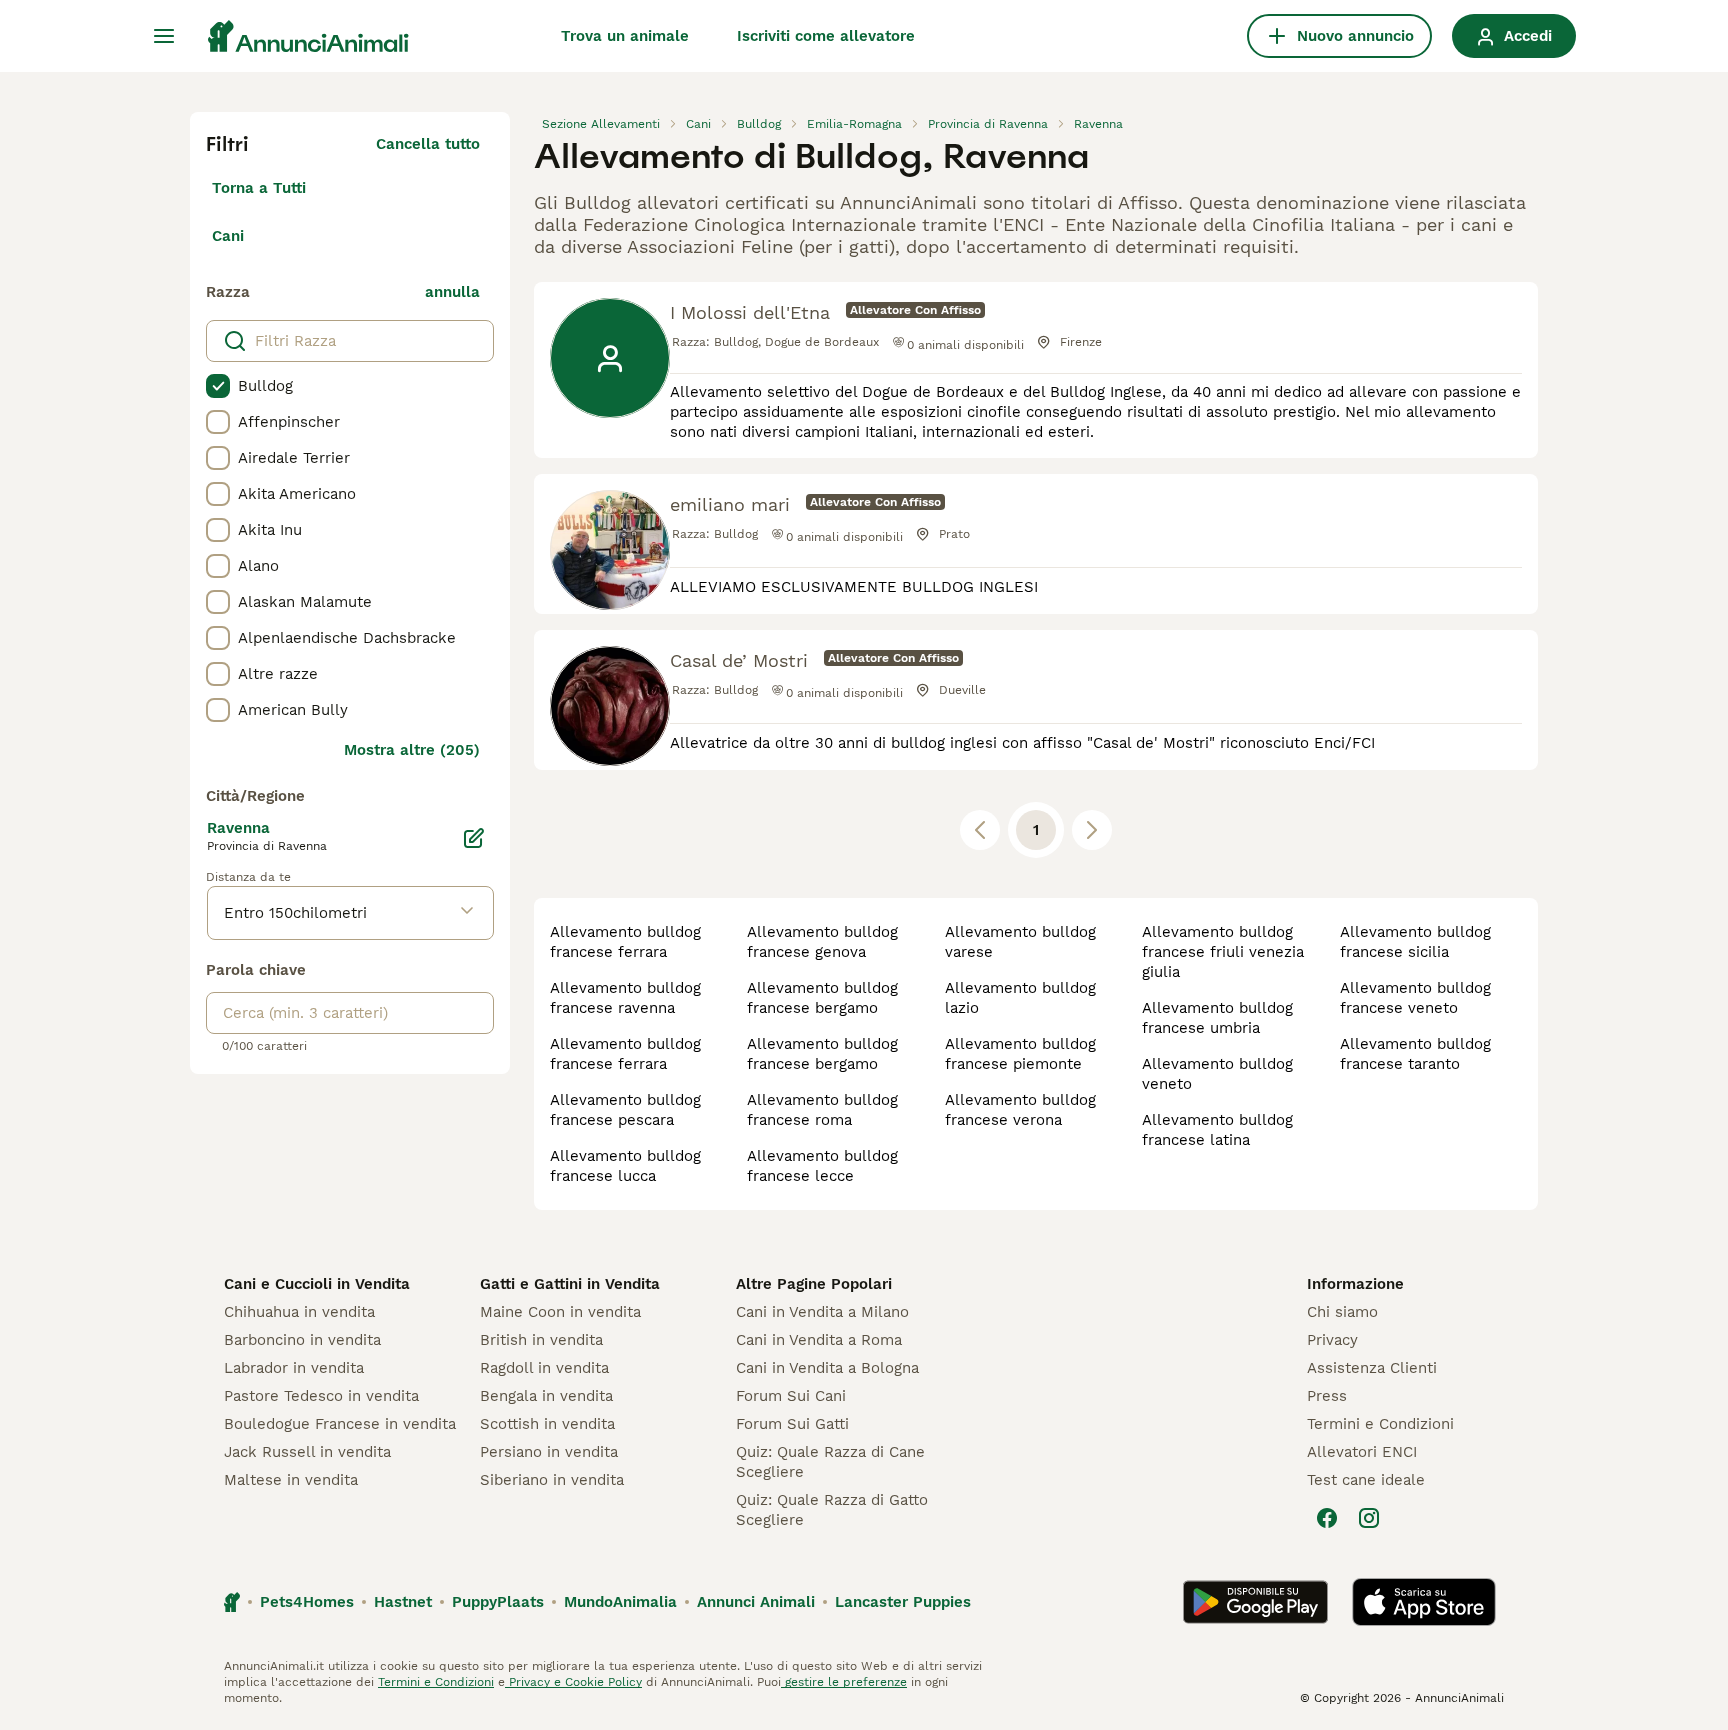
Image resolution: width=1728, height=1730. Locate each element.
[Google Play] (1255, 1602)
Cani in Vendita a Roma (819, 1340)
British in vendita (541, 1340)
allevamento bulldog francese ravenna (625, 998)
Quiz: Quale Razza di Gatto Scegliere (832, 1510)
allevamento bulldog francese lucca (625, 1166)
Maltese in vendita (291, 1480)
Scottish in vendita (547, 1424)
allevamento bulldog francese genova (822, 942)
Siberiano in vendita (552, 1480)
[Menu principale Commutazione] (164, 36)
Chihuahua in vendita (299, 1312)
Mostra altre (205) (412, 750)
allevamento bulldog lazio (1020, 998)
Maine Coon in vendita (560, 1312)
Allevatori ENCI (1362, 1452)
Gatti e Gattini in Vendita (570, 1284)
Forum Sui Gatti (792, 1424)
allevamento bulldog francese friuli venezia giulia (1223, 952)
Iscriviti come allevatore (826, 36)
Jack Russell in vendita (307, 1452)
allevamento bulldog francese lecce (822, 1166)
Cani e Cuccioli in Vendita (317, 1284)
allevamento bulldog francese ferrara (625, 942)
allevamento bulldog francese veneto (1415, 998)
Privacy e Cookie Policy (573, 1682)
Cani (228, 236)
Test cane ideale (1366, 1480)
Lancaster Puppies (903, 1602)
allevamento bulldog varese (1020, 942)
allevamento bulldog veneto (1217, 1074)
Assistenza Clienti (1372, 1368)
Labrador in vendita (294, 1368)
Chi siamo (1342, 1312)
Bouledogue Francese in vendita (340, 1424)
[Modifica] (474, 838)
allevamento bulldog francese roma (822, 1110)
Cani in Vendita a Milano (822, 1312)
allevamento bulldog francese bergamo (822, 998)
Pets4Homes (307, 1602)
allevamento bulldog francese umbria (1217, 1018)
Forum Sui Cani (791, 1396)
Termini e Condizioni (1380, 1424)
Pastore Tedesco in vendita (321, 1396)
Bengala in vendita (546, 1396)
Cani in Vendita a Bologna (827, 1368)
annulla (452, 292)
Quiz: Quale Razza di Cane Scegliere (830, 1462)
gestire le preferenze (844, 1682)
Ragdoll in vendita (544, 1368)
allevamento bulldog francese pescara (625, 1110)
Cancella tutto (428, 144)
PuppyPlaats (498, 1602)
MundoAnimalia (620, 1602)
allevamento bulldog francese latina (1217, 1130)
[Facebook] (1327, 1518)
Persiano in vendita (549, 1452)
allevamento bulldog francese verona (1020, 1110)
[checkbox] (218, 386)
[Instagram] (1369, 1518)
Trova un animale (625, 36)
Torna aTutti (259, 188)
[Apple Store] (1424, 1602)
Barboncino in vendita (302, 1340)
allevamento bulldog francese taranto (1415, 1054)
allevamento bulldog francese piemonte (1020, 1054)
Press (1327, 1396)
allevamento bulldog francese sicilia (1415, 942)
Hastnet (403, 1602)
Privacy (1332, 1340)
